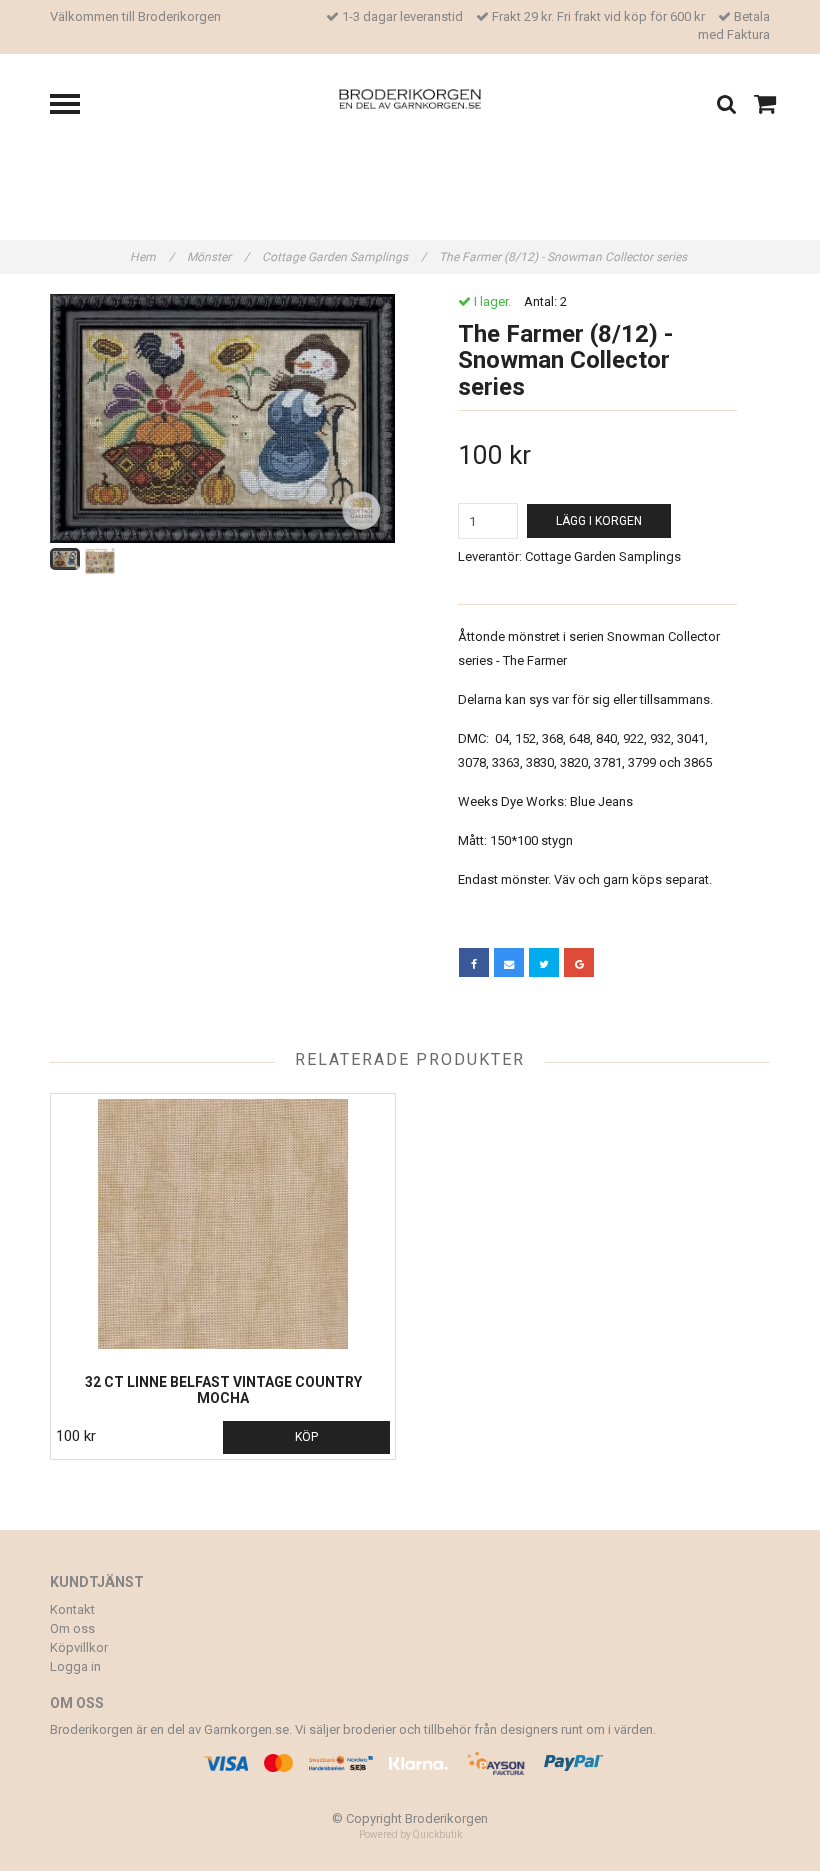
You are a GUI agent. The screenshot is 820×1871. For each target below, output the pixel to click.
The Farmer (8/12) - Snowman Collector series (564, 257)
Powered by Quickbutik (410, 1834)
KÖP (306, 1437)
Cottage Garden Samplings (344, 257)
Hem (152, 257)
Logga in (75, 1666)
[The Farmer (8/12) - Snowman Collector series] (222, 418)
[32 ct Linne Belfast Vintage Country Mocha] (223, 1224)
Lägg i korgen (599, 521)
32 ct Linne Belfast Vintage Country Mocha (223, 1390)
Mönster (218, 257)
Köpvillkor (79, 1647)
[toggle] (75, 106)
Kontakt (72, 1609)
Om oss (72, 1628)
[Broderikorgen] (410, 97)
